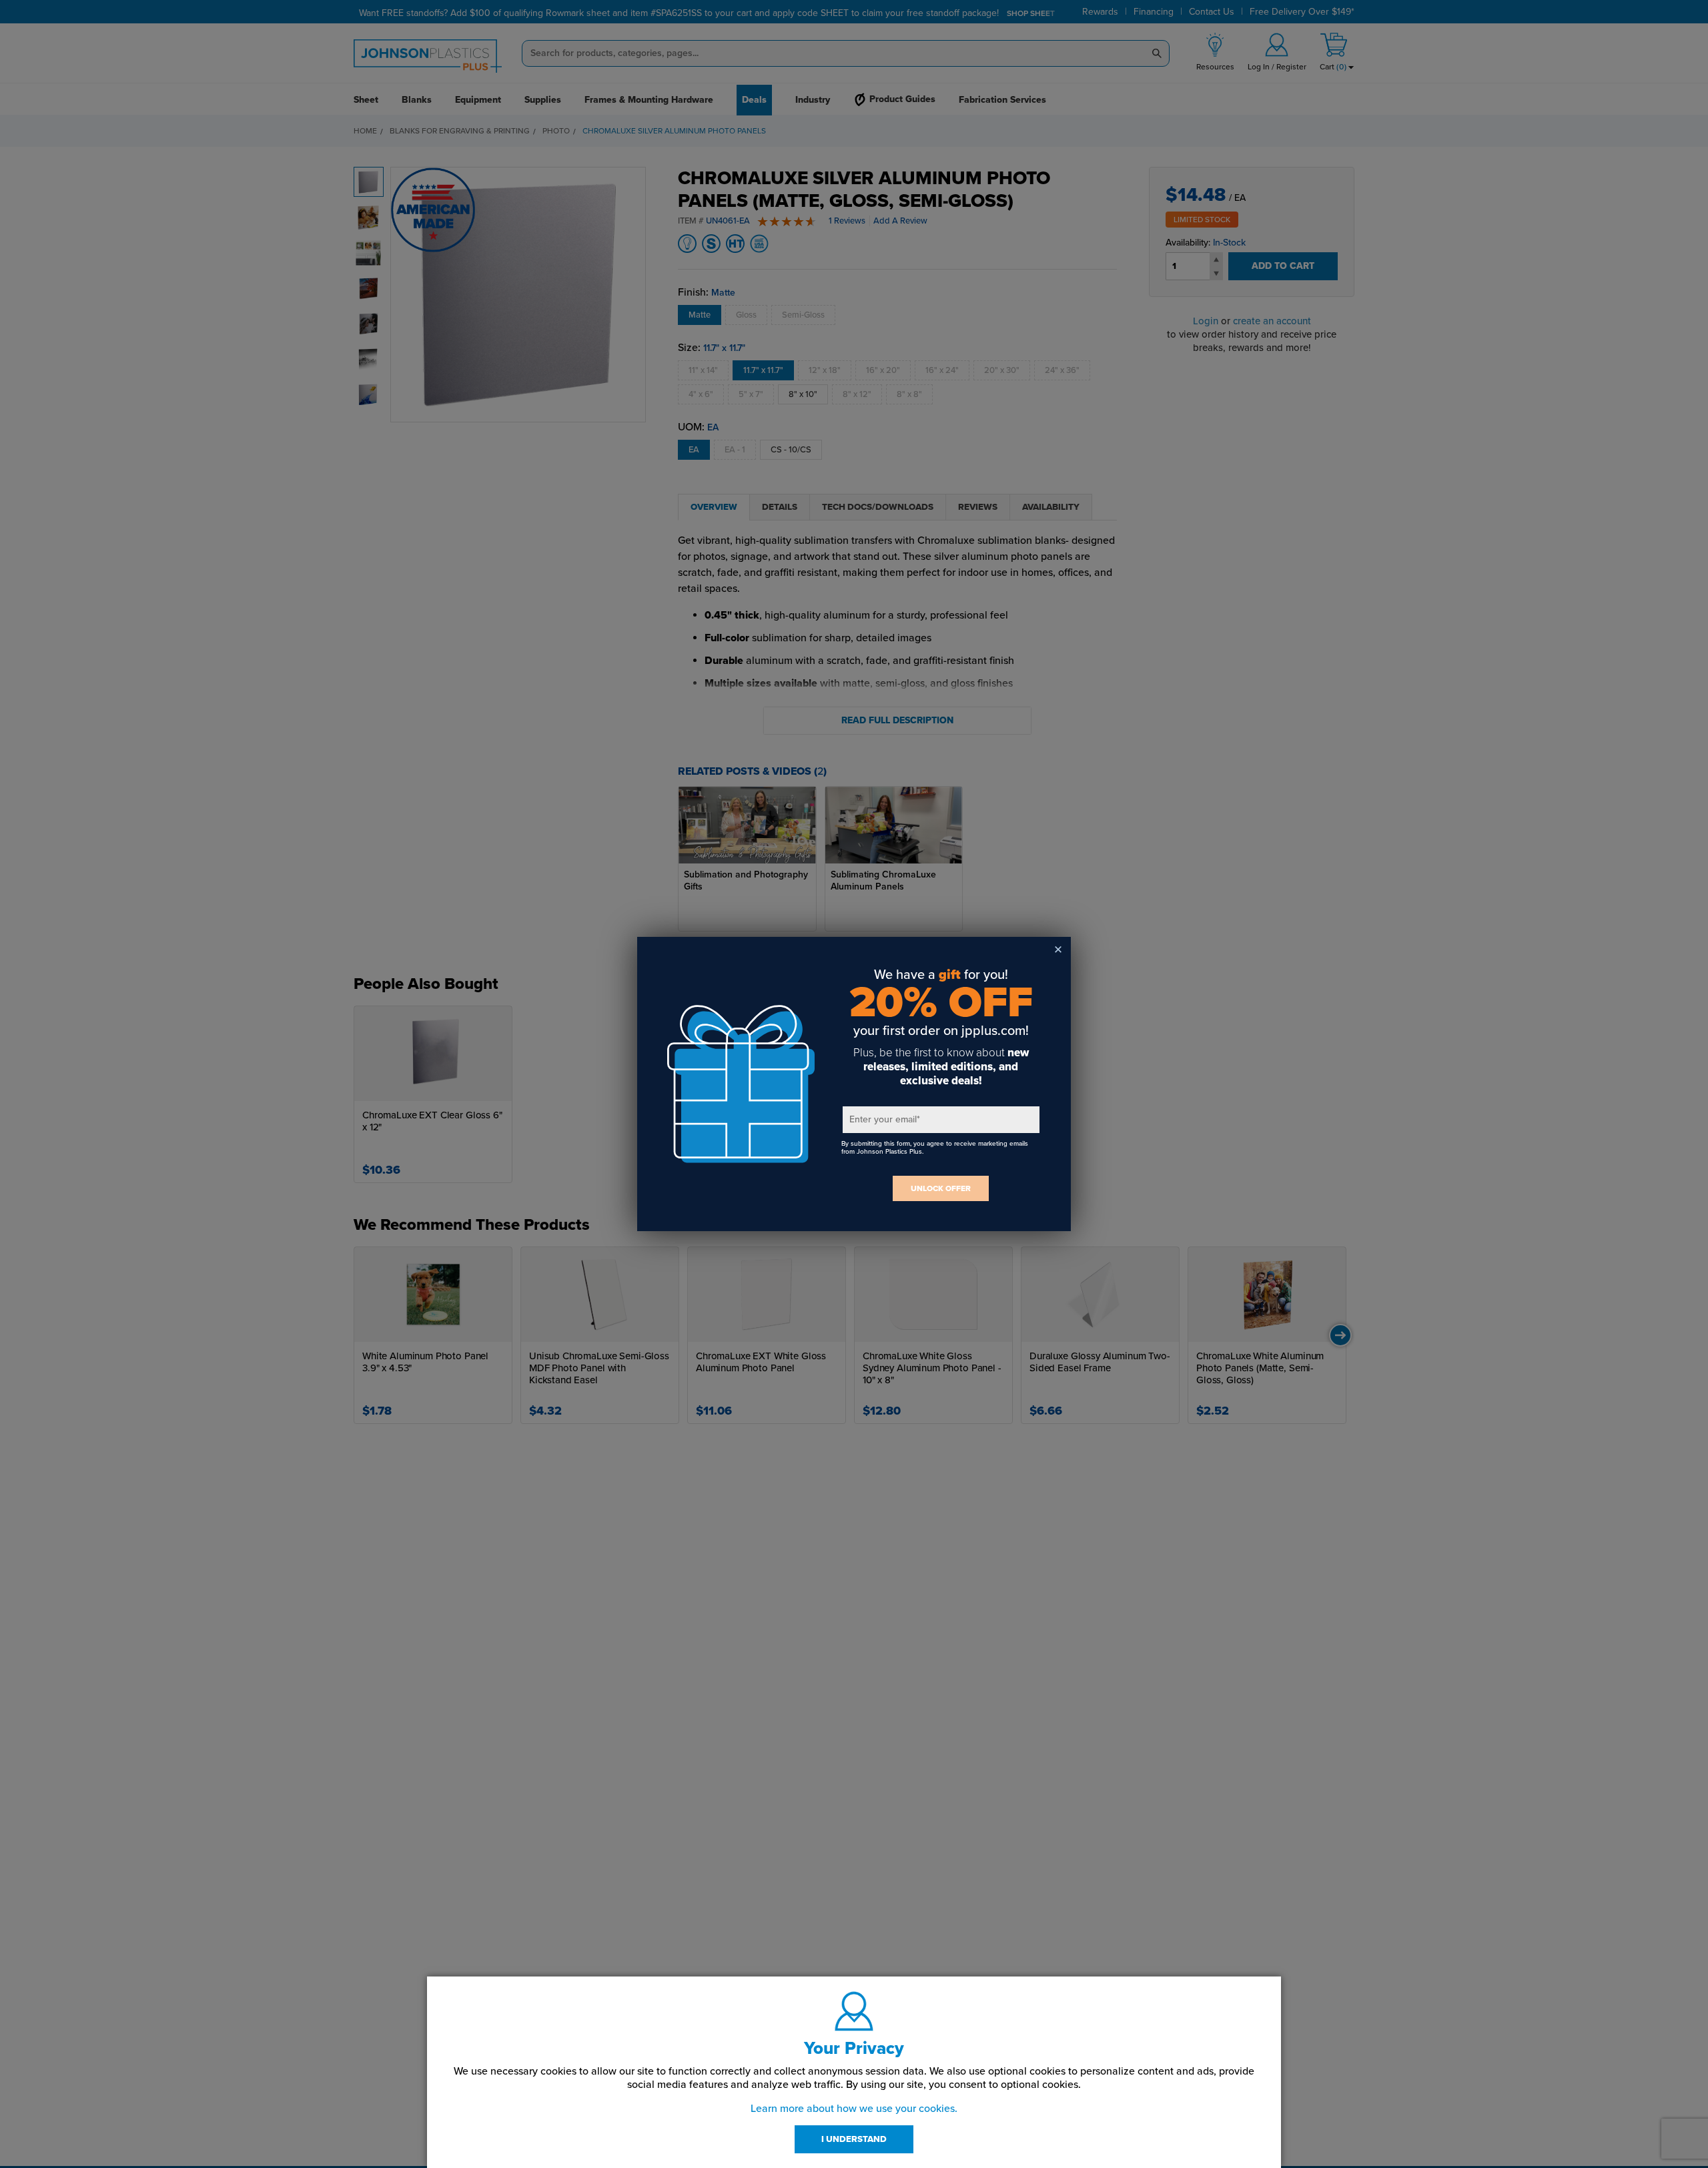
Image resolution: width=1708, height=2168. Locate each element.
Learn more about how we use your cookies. (854, 2109)
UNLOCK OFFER (941, 1188)
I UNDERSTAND (854, 2139)
